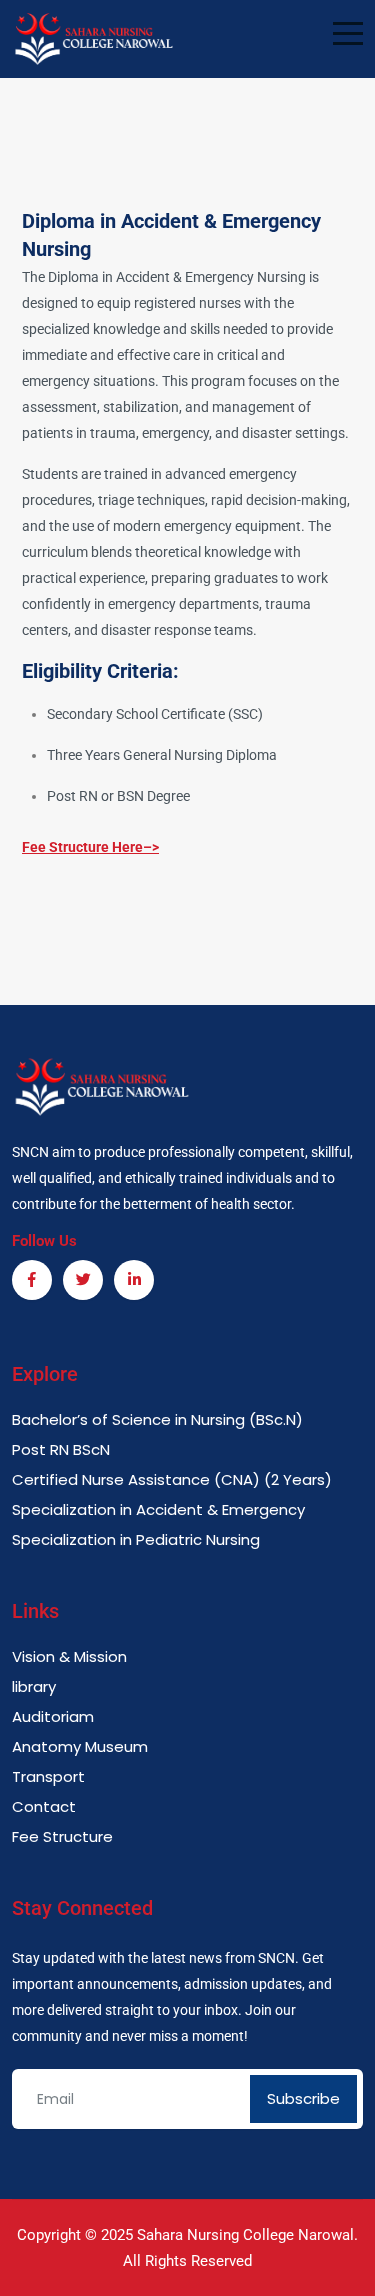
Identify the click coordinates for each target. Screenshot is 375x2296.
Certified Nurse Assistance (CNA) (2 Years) (172, 1479)
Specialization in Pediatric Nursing (136, 1539)
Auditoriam (53, 1716)
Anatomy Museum (80, 1746)
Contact (44, 1806)
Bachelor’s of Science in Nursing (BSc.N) (157, 1419)
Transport (48, 1776)
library (34, 1686)
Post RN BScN (61, 1449)
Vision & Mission (69, 1656)
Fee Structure (62, 1836)
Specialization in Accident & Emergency (158, 1509)
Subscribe (303, 2098)
